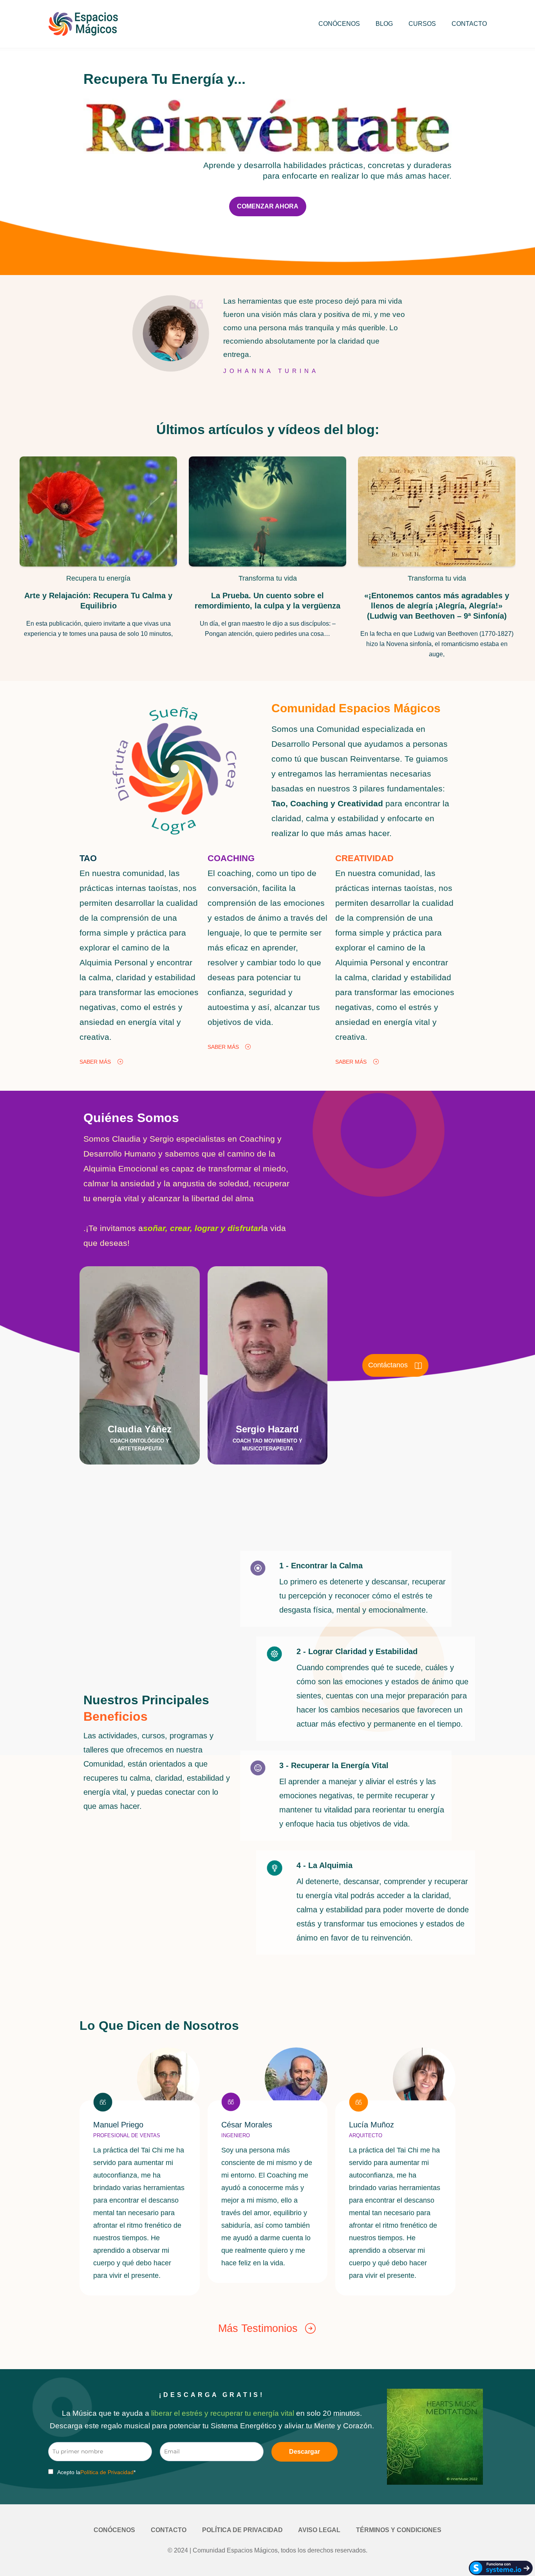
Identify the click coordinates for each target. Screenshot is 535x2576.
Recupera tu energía (98, 578)
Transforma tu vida (268, 578)
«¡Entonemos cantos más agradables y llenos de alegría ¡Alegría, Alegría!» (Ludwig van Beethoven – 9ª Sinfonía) (437, 606)
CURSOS (422, 24)
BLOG (384, 24)
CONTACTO (469, 24)
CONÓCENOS (339, 24)
